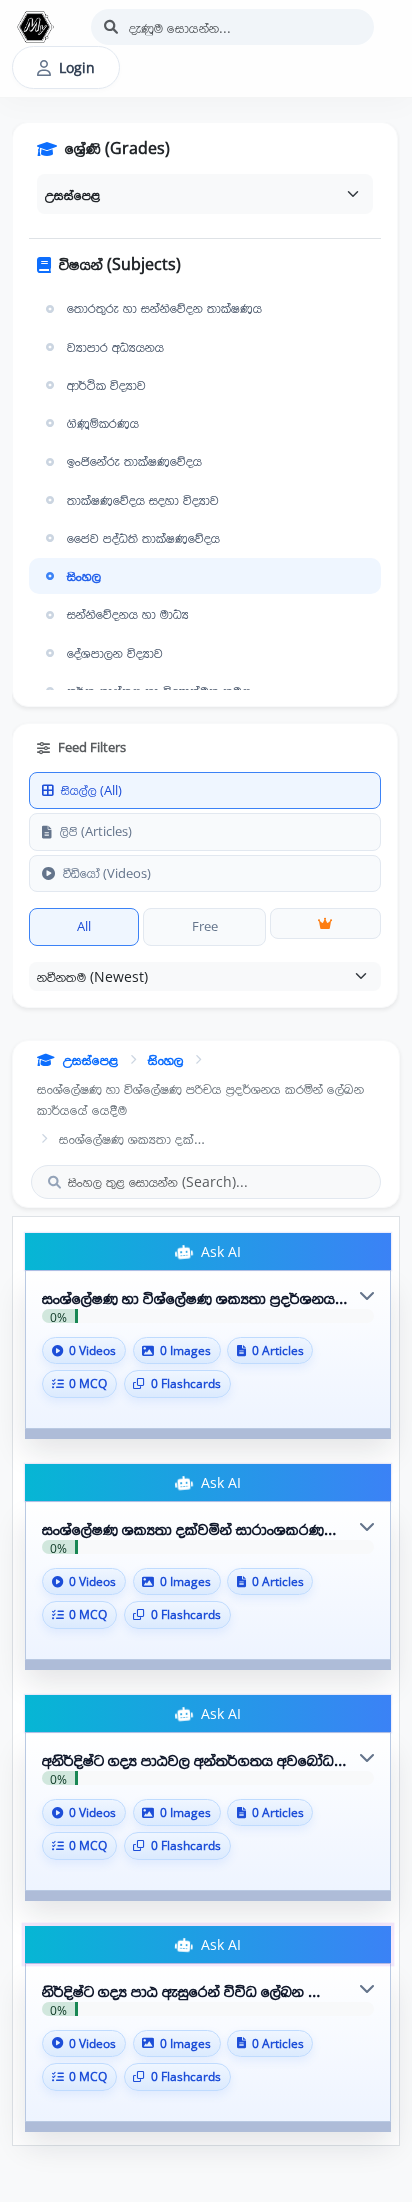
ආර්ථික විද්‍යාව (106, 385)
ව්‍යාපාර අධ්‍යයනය (115, 347)
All (84, 926)
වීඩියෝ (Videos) (107, 873)
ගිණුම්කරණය (103, 423)
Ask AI (219, 1251)
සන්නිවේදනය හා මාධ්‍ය (128, 614)
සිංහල (84, 576)
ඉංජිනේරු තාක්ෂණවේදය (134, 461)
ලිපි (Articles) (96, 831)
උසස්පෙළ (90, 1059)
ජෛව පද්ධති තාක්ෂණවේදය (143, 538)
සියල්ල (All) (91, 790)
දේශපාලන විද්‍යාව (115, 653)
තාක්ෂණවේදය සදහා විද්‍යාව (143, 500)
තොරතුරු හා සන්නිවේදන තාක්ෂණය (164, 308)
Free (205, 926)
